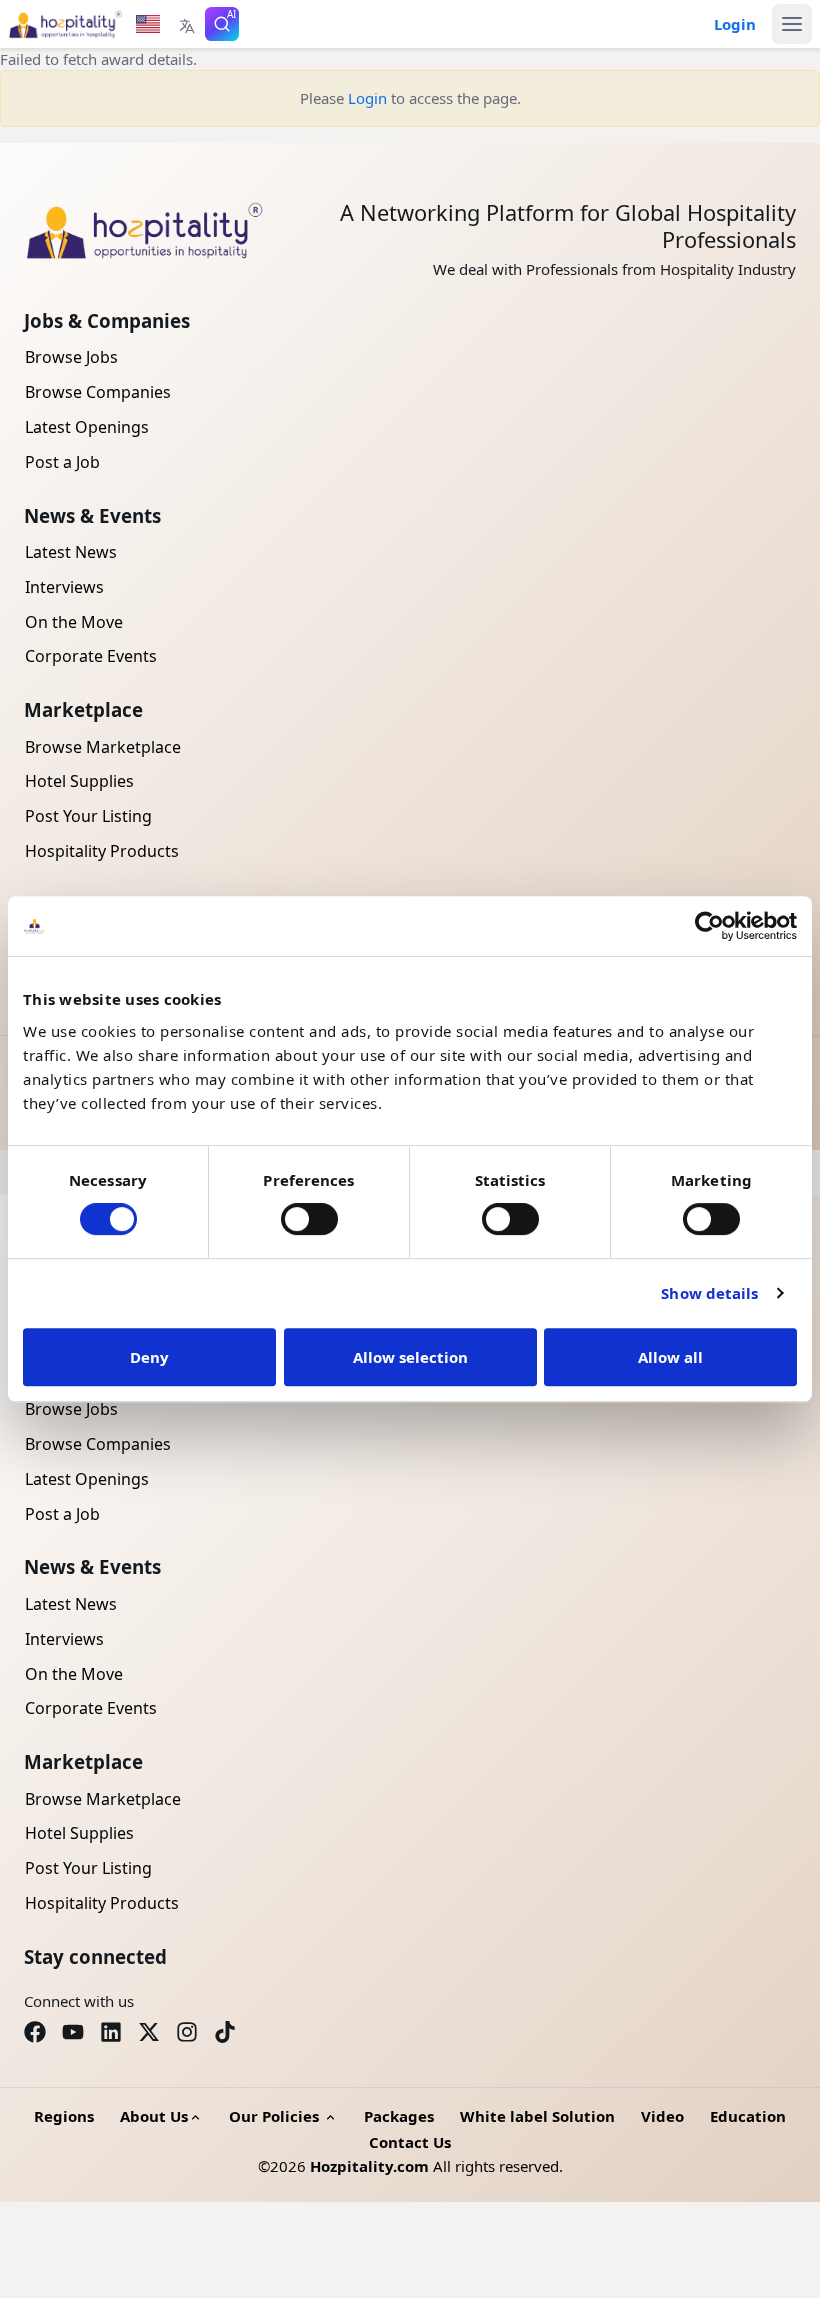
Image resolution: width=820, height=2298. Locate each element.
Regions (64, 2116)
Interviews (64, 587)
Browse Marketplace (103, 747)
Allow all (670, 1357)
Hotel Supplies (79, 781)
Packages (399, 2116)
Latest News (71, 552)
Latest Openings (87, 427)
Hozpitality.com (369, 2166)
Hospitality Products (102, 851)
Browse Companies (98, 392)
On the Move (74, 622)
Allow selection (410, 1357)
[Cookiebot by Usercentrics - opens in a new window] (709, 926)
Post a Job (62, 462)
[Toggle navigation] (792, 24)
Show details (709, 1293)
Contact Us (410, 2142)
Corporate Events (91, 656)
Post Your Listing (88, 816)
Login (367, 98)
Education (748, 2116)
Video (662, 2116)
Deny (149, 1357)
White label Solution (537, 2116)
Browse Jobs (71, 357)
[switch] (309, 1219)
